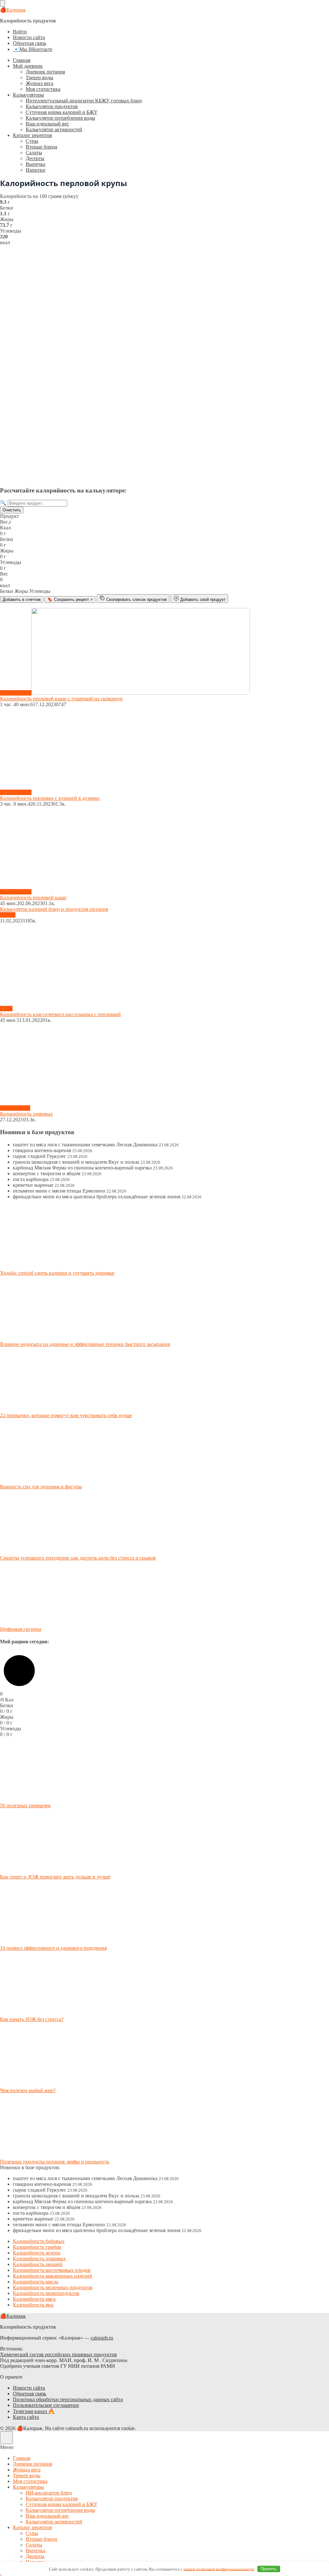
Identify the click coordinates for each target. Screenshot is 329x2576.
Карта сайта (26, 2417)
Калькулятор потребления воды (60, 118)
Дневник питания (45, 72)
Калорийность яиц (33, 2305)
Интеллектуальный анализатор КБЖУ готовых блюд (84, 101)
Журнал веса (40, 83)
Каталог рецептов (32, 135)
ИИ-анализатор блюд (49, 2493)
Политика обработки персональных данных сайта (68, 2399)
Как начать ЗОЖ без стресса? (32, 2019)
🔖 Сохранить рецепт (70, 599)
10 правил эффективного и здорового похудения (53, 1948)
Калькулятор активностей (54, 129)
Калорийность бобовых (39, 2241)
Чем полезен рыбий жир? (28, 2090)
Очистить (12, 510)
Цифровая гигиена (21, 1629)
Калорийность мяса (34, 2299)
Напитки (36, 170)
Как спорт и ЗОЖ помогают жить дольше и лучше (55, 1877)
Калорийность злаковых (39, 2259)
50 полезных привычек (25, 1806)
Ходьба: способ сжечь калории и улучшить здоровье (57, 1273)
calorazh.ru (102, 2338)
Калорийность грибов (37, 2247)
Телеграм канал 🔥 (34, 2411)
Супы (32, 141)
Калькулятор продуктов (52, 106)
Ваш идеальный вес (47, 124)
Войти (20, 32)
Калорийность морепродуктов (46, 2293)
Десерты (35, 158)
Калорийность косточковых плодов (52, 2270)
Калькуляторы (28, 95)
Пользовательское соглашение (46, 2405)
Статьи (8, 915)
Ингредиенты (15, 1108)
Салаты (34, 153)
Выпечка (36, 164)
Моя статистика (43, 89)
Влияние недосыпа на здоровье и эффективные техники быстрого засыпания (85, 1344)
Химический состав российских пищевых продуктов (58, 2354)
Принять (269, 2569)
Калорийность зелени (37, 2253)
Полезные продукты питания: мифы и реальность (55, 2162)
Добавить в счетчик (22, 599)
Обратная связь (30, 43)
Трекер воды (40, 77)
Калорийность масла (36, 2282)
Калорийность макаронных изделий (53, 2276)
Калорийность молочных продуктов (53, 2287)
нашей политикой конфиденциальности (219, 2569)
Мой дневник (28, 66)
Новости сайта (29, 37)
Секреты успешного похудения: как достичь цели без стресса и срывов (78, 1558)
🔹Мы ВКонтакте (33, 49)
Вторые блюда (41, 147)
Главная (22, 60)
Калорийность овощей (38, 2264)
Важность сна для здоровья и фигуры (41, 1487)
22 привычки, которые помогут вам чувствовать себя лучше (66, 1415)
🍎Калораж (13, 10)
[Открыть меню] (3, 3)
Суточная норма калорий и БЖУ (62, 112)
